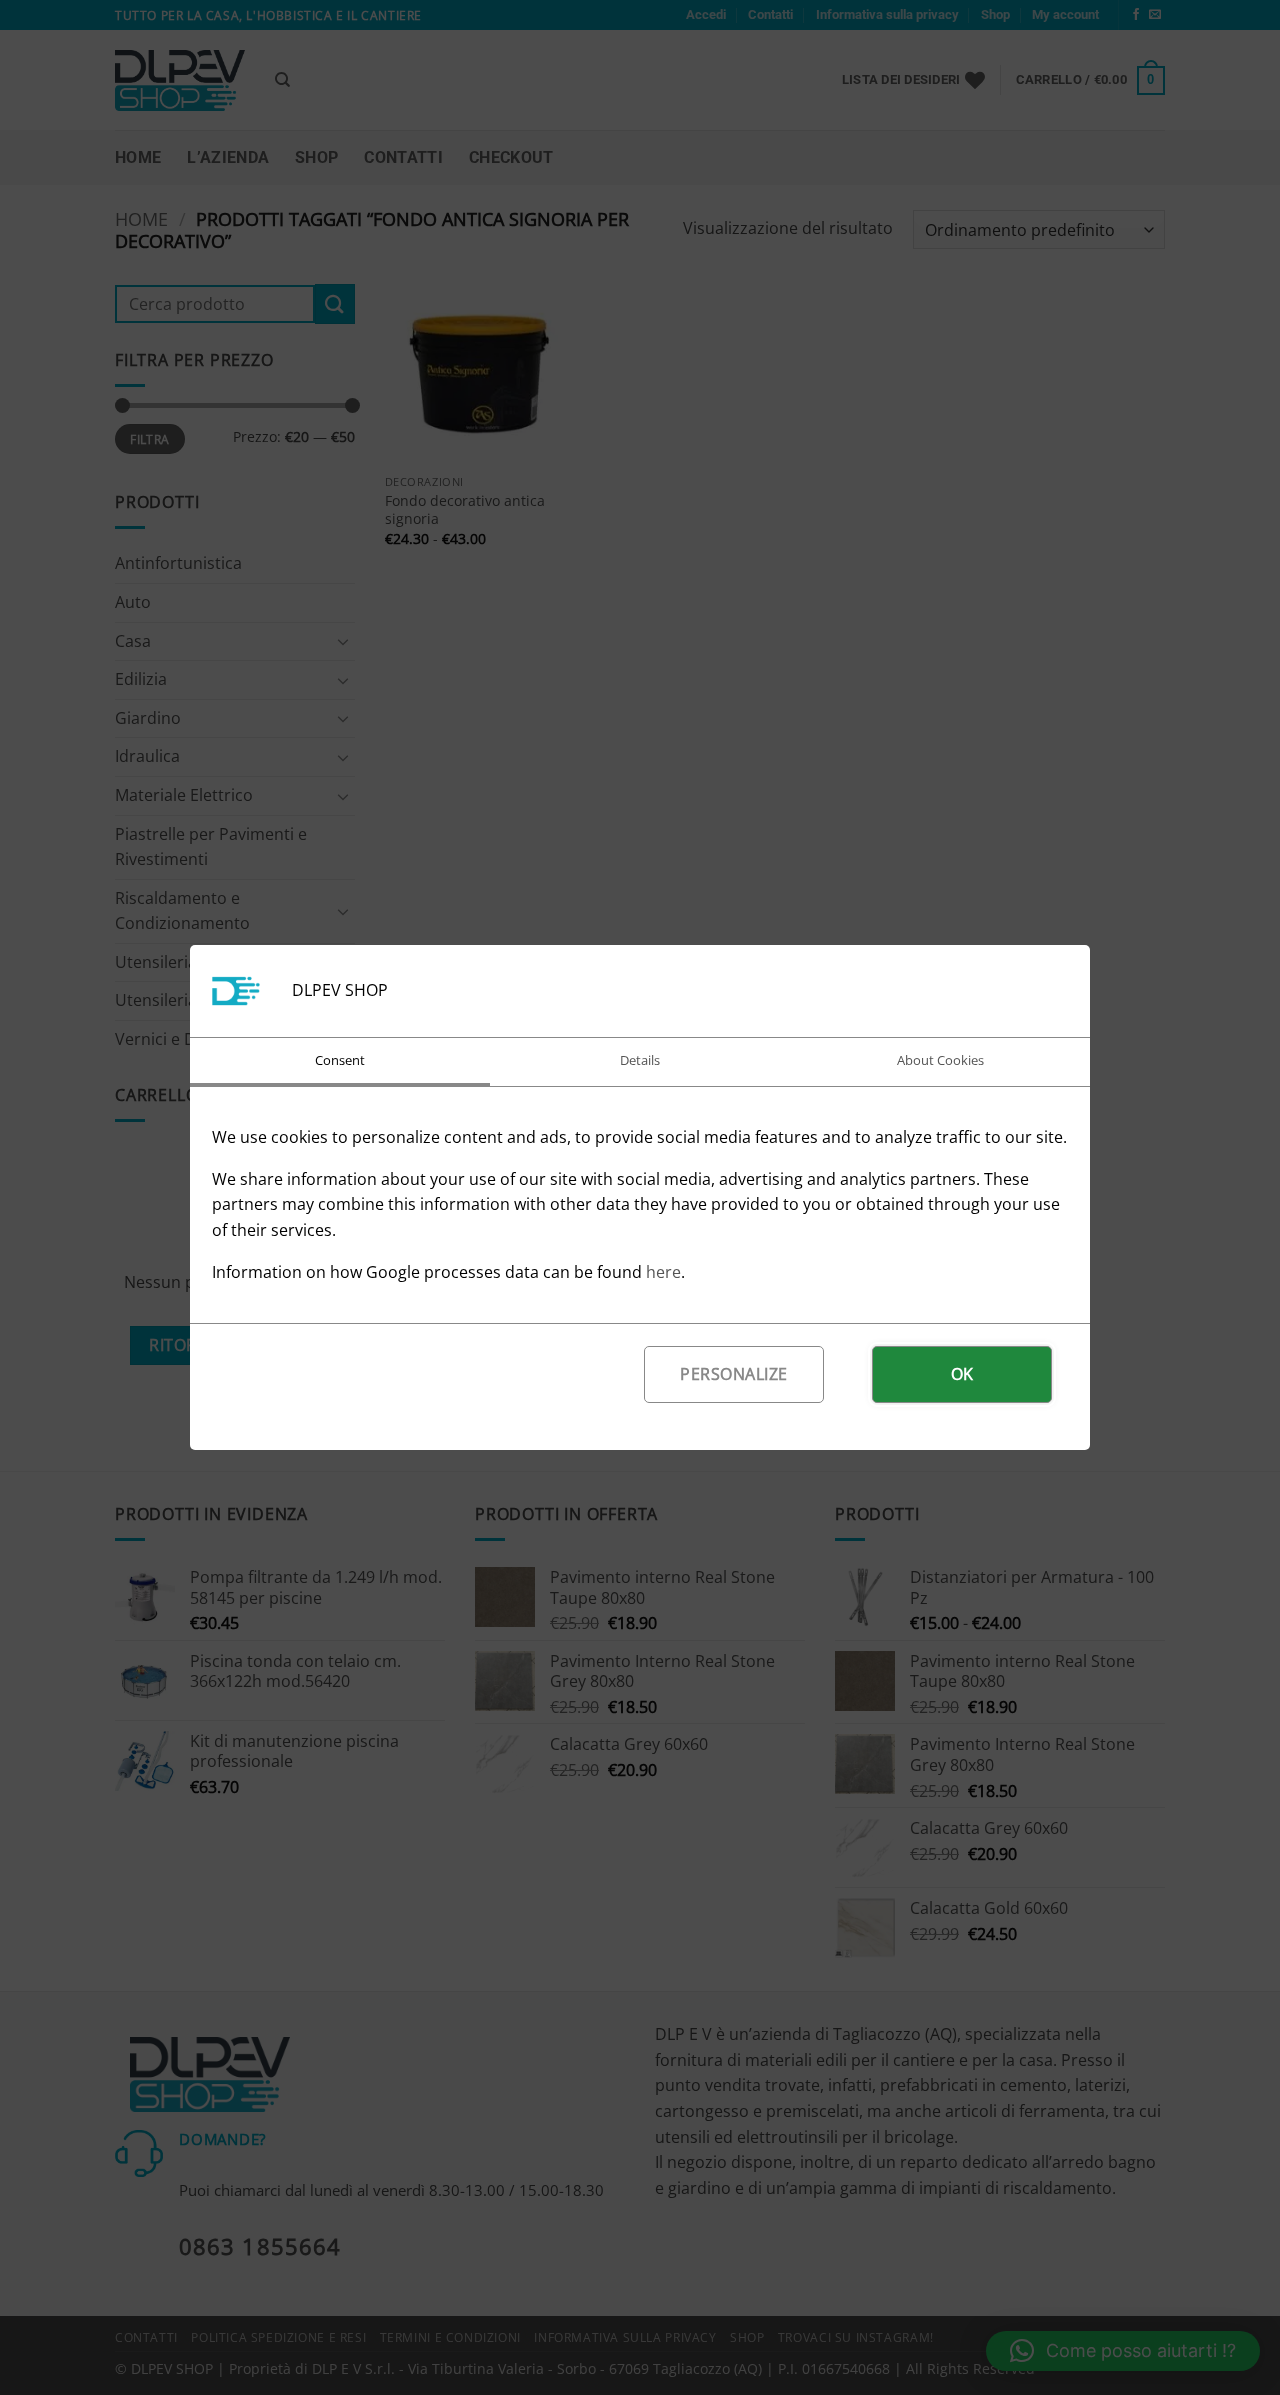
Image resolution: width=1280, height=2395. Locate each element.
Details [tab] (640, 1060)
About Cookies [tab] (940, 1060)
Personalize (733, 1374)
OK (962, 1374)
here (663, 1272)
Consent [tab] (340, 1060)
